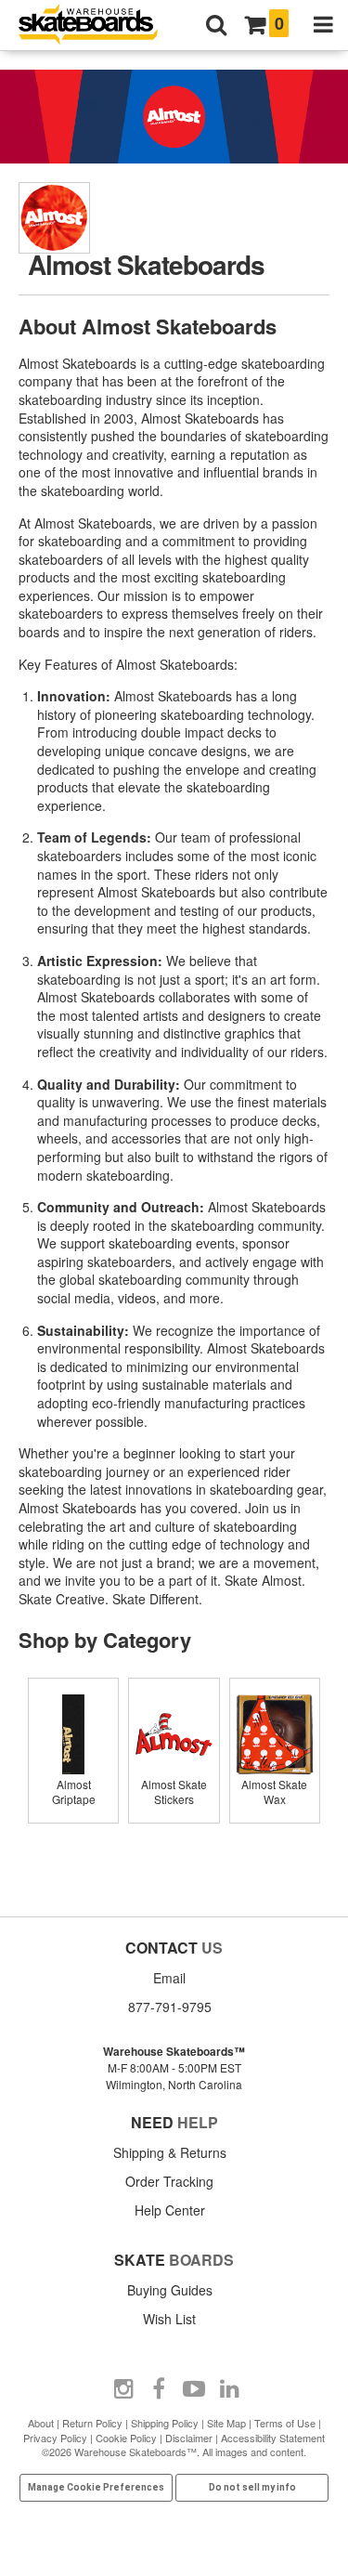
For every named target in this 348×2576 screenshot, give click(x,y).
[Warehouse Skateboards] (97, 26)
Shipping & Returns (170, 2152)
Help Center (170, 2210)
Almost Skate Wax (274, 1791)
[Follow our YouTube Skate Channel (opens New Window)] (194, 2389)
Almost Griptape (74, 1791)
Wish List (169, 2319)
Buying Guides (170, 2290)
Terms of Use (285, 2423)
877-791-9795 (170, 2007)
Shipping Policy (165, 2423)
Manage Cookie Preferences (96, 2487)
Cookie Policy (126, 2438)
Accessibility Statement (273, 2438)
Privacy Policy (55, 2438)
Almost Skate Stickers (174, 1791)
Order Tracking (169, 2181)
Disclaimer (189, 2438)
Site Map (226, 2423)
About (41, 2423)
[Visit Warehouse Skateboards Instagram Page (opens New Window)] (123, 2389)
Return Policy (92, 2423)
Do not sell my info (252, 2487)
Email (169, 1978)
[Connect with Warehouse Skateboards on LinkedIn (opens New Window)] (229, 2389)
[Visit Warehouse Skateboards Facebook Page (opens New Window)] (159, 2389)
